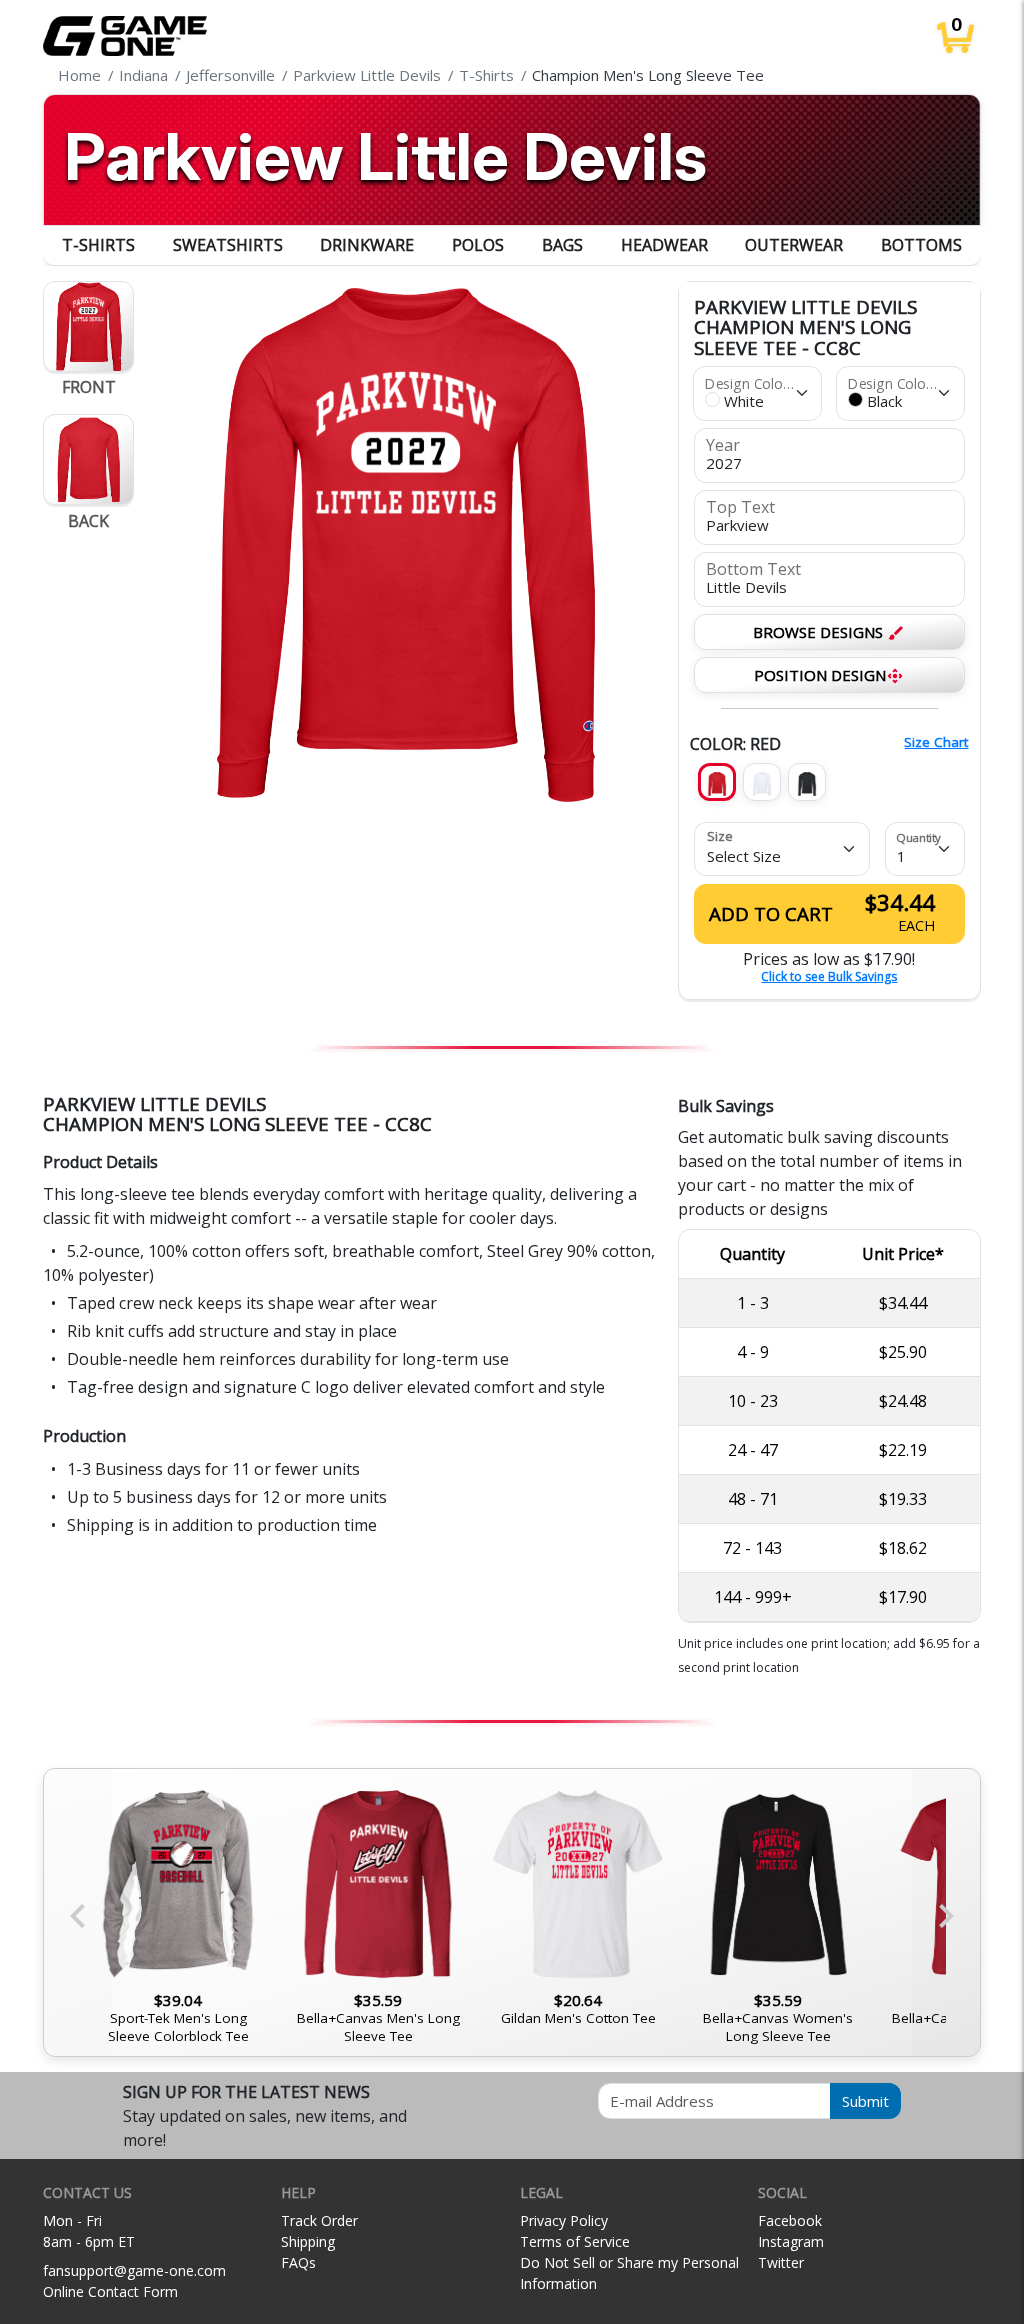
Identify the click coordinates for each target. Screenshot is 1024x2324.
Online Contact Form (110, 2291)
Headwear (664, 245)
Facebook (790, 2220)
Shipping (308, 2241)
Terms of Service (575, 2241)
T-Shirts (98, 245)
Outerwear (794, 245)
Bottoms (921, 245)
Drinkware (367, 245)
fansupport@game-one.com (134, 2270)
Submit (865, 2101)
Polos (478, 245)
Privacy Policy (564, 2220)
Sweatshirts (228, 245)
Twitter (781, 2262)
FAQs (298, 2262)
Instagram (791, 2241)
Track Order (319, 2220)
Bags (562, 245)
